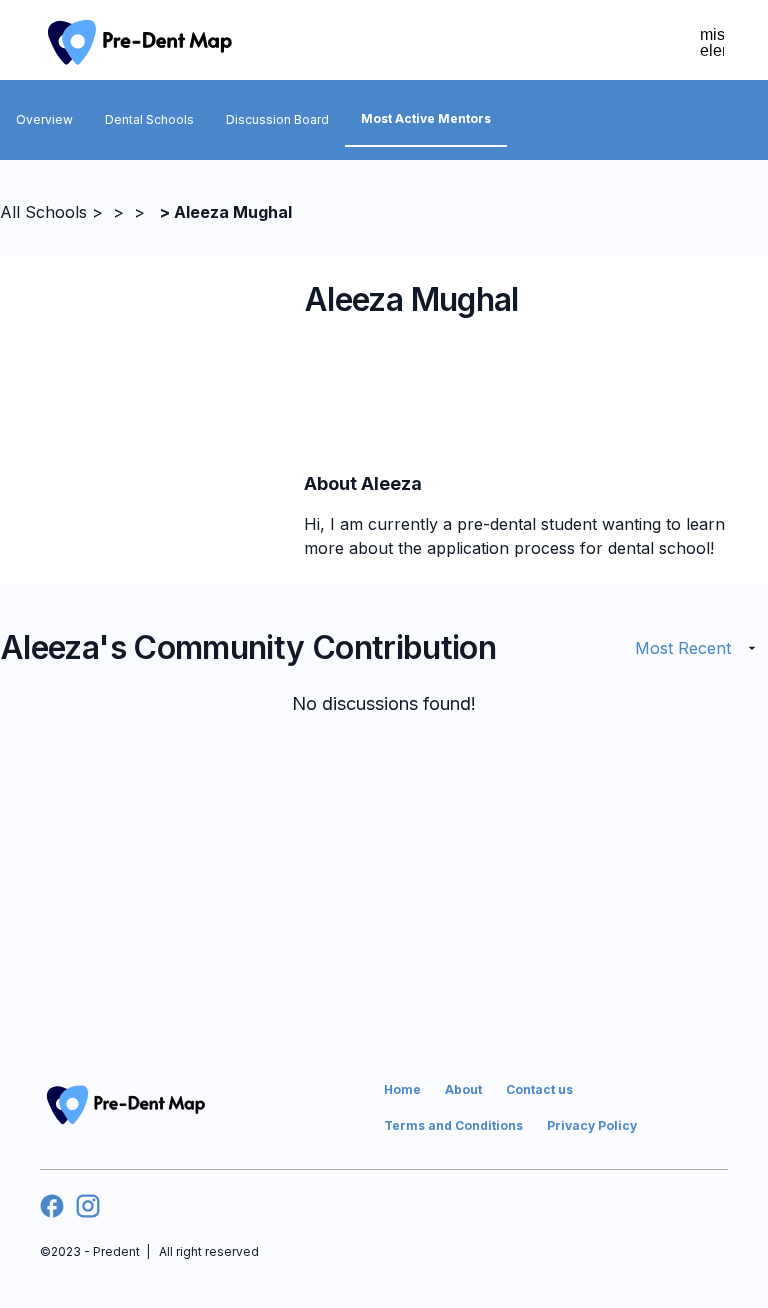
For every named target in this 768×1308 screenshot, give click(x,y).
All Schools (43, 212)
